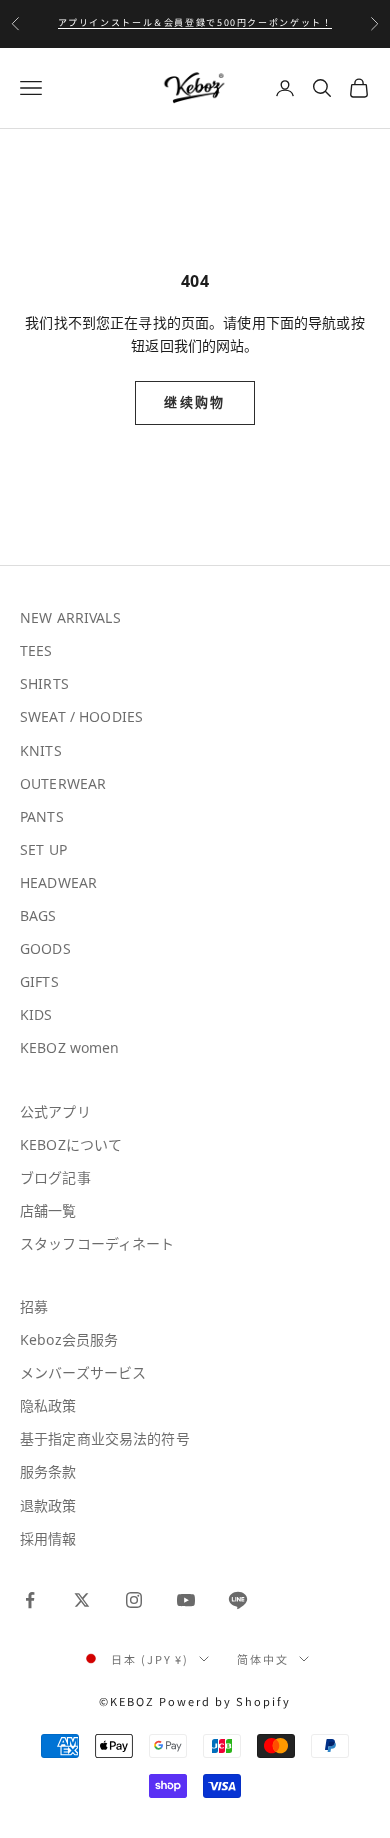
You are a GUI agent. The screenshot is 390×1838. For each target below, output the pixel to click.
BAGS (38, 915)
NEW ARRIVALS (70, 617)
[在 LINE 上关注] (238, 1600)
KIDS (36, 1014)
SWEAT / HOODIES (81, 716)
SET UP (43, 849)
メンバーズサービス (83, 1372)
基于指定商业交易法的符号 (105, 1438)
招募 (34, 1306)
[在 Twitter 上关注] (82, 1600)
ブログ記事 (55, 1177)
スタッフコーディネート (97, 1243)
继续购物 (194, 402)
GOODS (45, 948)
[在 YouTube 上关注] (186, 1600)
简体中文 (263, 1659)
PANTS (42, 816)
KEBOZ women (70, 1047)
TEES (36, 650)
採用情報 (48, 1538)
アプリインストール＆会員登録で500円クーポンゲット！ (195, 22)
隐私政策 (48, 1405)
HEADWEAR (58, 882)
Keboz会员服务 (69, 1339)
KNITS (41, 750)
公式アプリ (55, 1111)
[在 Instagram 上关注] (134, 1600)
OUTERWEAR (63, 783)
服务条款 (48, 1471)
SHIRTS (44, 683)
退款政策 (48, 1505)
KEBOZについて (71, 1144)
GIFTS (39, 981)
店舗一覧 (48, 1210)
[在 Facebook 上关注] (30, 1600)
